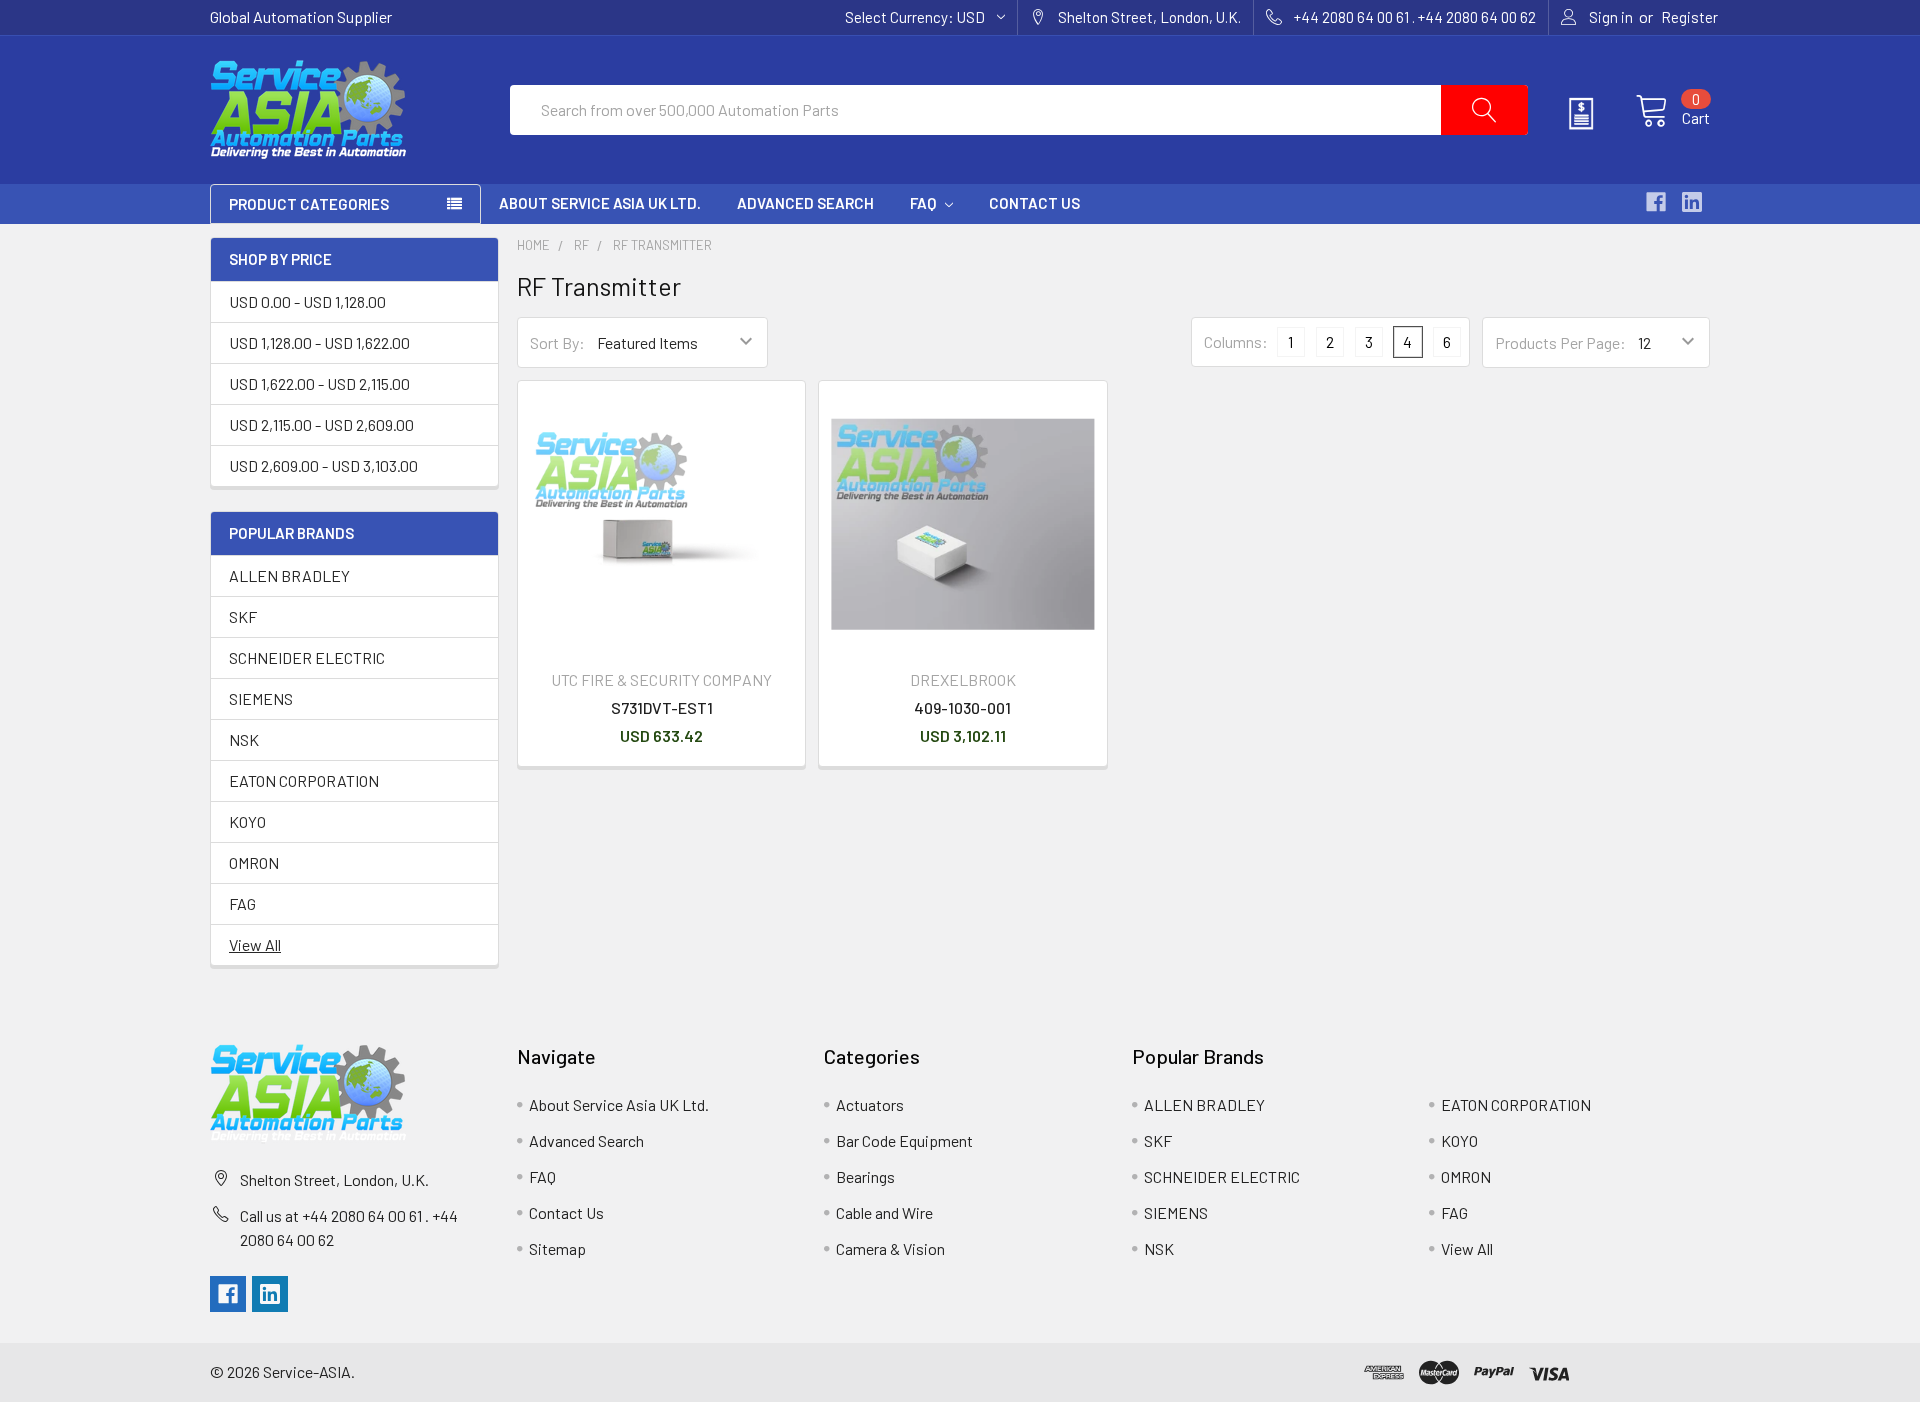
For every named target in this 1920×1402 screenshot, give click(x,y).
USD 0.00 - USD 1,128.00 (307, 301)
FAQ (924, 203)
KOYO (247, 821)
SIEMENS (261, 698)
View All (255, 944)
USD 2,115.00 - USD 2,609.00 (321, 424)
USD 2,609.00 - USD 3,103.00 (323, 465)
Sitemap (557, 1248)
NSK (244, 739)
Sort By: (557, 342)
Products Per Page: (1560, 342)
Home (533, 245)
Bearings (865, 1176)
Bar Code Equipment (904, 1140)
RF (581, 245)
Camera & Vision (890, 1248)
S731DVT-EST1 (662, 707)
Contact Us (1034, 203)
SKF (243, 616)
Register (1689, 17)
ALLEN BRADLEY (289, 575)
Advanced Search (805, 203)
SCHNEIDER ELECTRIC (307, 657)
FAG (242, 903)
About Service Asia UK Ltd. (600, 203)
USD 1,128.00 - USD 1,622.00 (319, 342)
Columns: (1236, 341)
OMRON (254, 862)
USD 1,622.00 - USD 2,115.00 (319, 383)
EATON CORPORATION (304, 780)
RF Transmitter (662, 245)
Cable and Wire (884, 1212)
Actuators (870, 1104)
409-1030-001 (962, 707)
